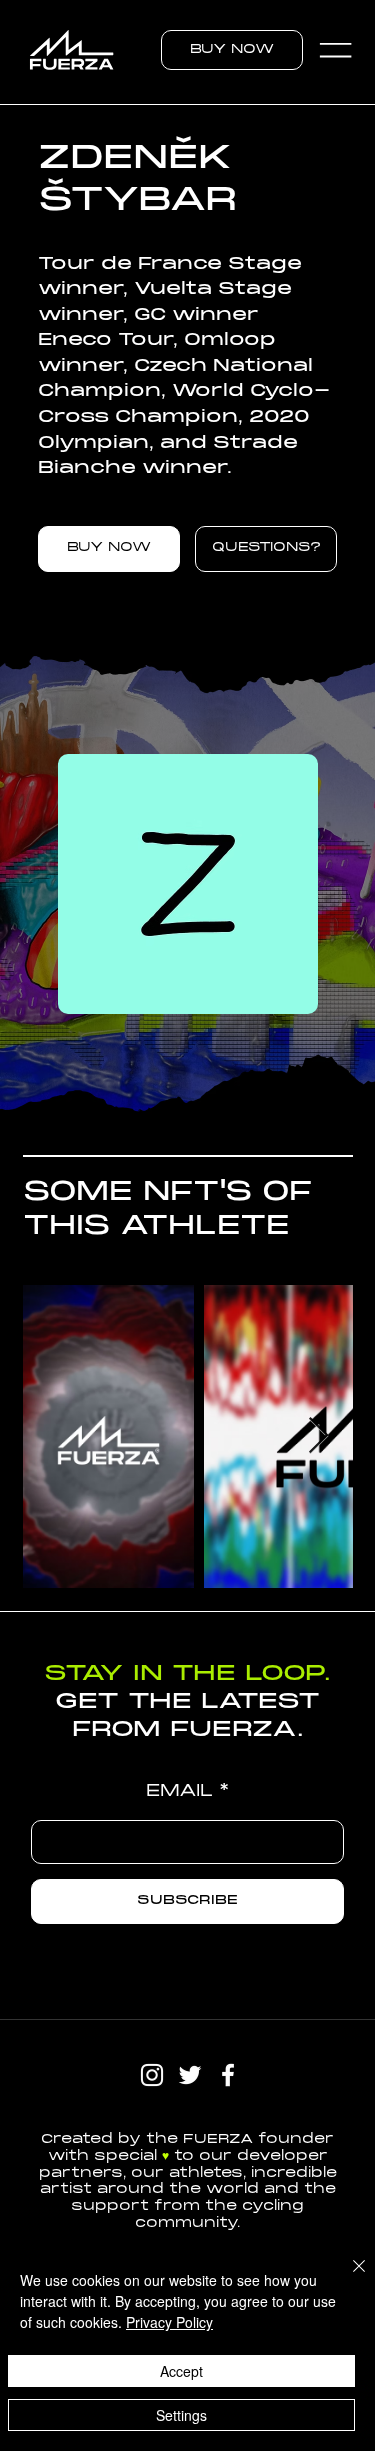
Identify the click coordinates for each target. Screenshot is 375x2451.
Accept (181, 2371)
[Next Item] (318, 1436)
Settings (181, 2415)
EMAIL (179, 1792)
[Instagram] (152, 2075)
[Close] (347, 2278)
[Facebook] (228, 2075)
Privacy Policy (169, 2322)
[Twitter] (190, 2075)
